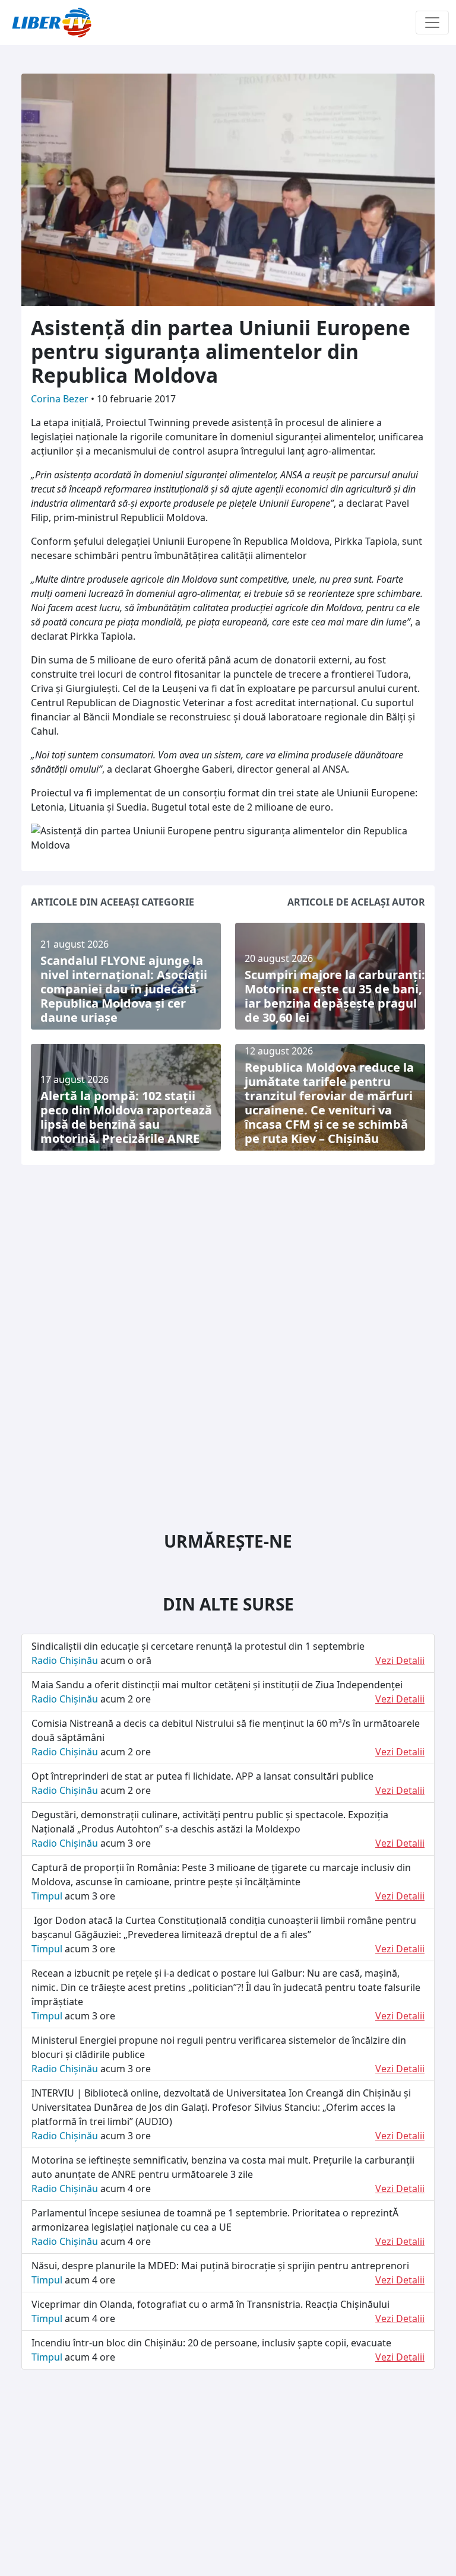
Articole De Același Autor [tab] (356, 902)
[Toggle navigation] (432, 23)
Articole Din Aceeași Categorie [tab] (113, 902)
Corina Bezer (61, 399)
